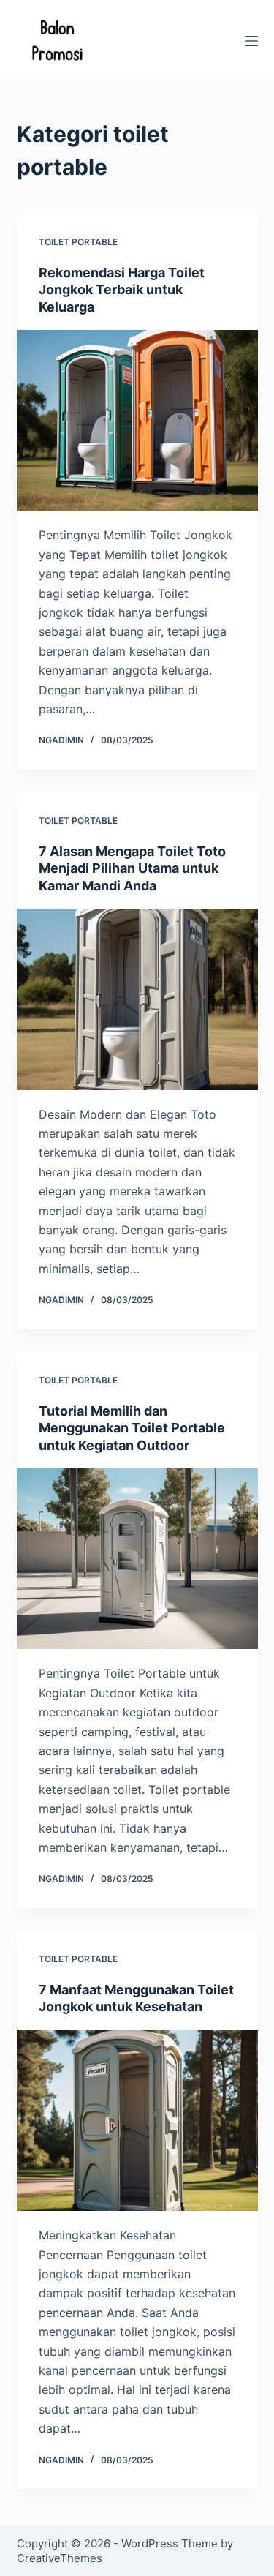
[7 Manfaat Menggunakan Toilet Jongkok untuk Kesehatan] (137, 2121)
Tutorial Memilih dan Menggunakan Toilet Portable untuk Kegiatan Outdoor (132, 1428)
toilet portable (78, 242)
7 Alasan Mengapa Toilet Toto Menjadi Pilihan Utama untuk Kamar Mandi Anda (132, 868)
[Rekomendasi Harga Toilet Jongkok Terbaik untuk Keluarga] (137, 421)
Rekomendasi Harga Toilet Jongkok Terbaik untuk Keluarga (122, 290)
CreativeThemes (60, 2558)
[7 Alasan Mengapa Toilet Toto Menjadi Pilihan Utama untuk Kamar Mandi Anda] (137, 999)
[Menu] (251, 41)
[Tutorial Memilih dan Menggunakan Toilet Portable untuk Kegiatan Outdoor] (137, 1559)
